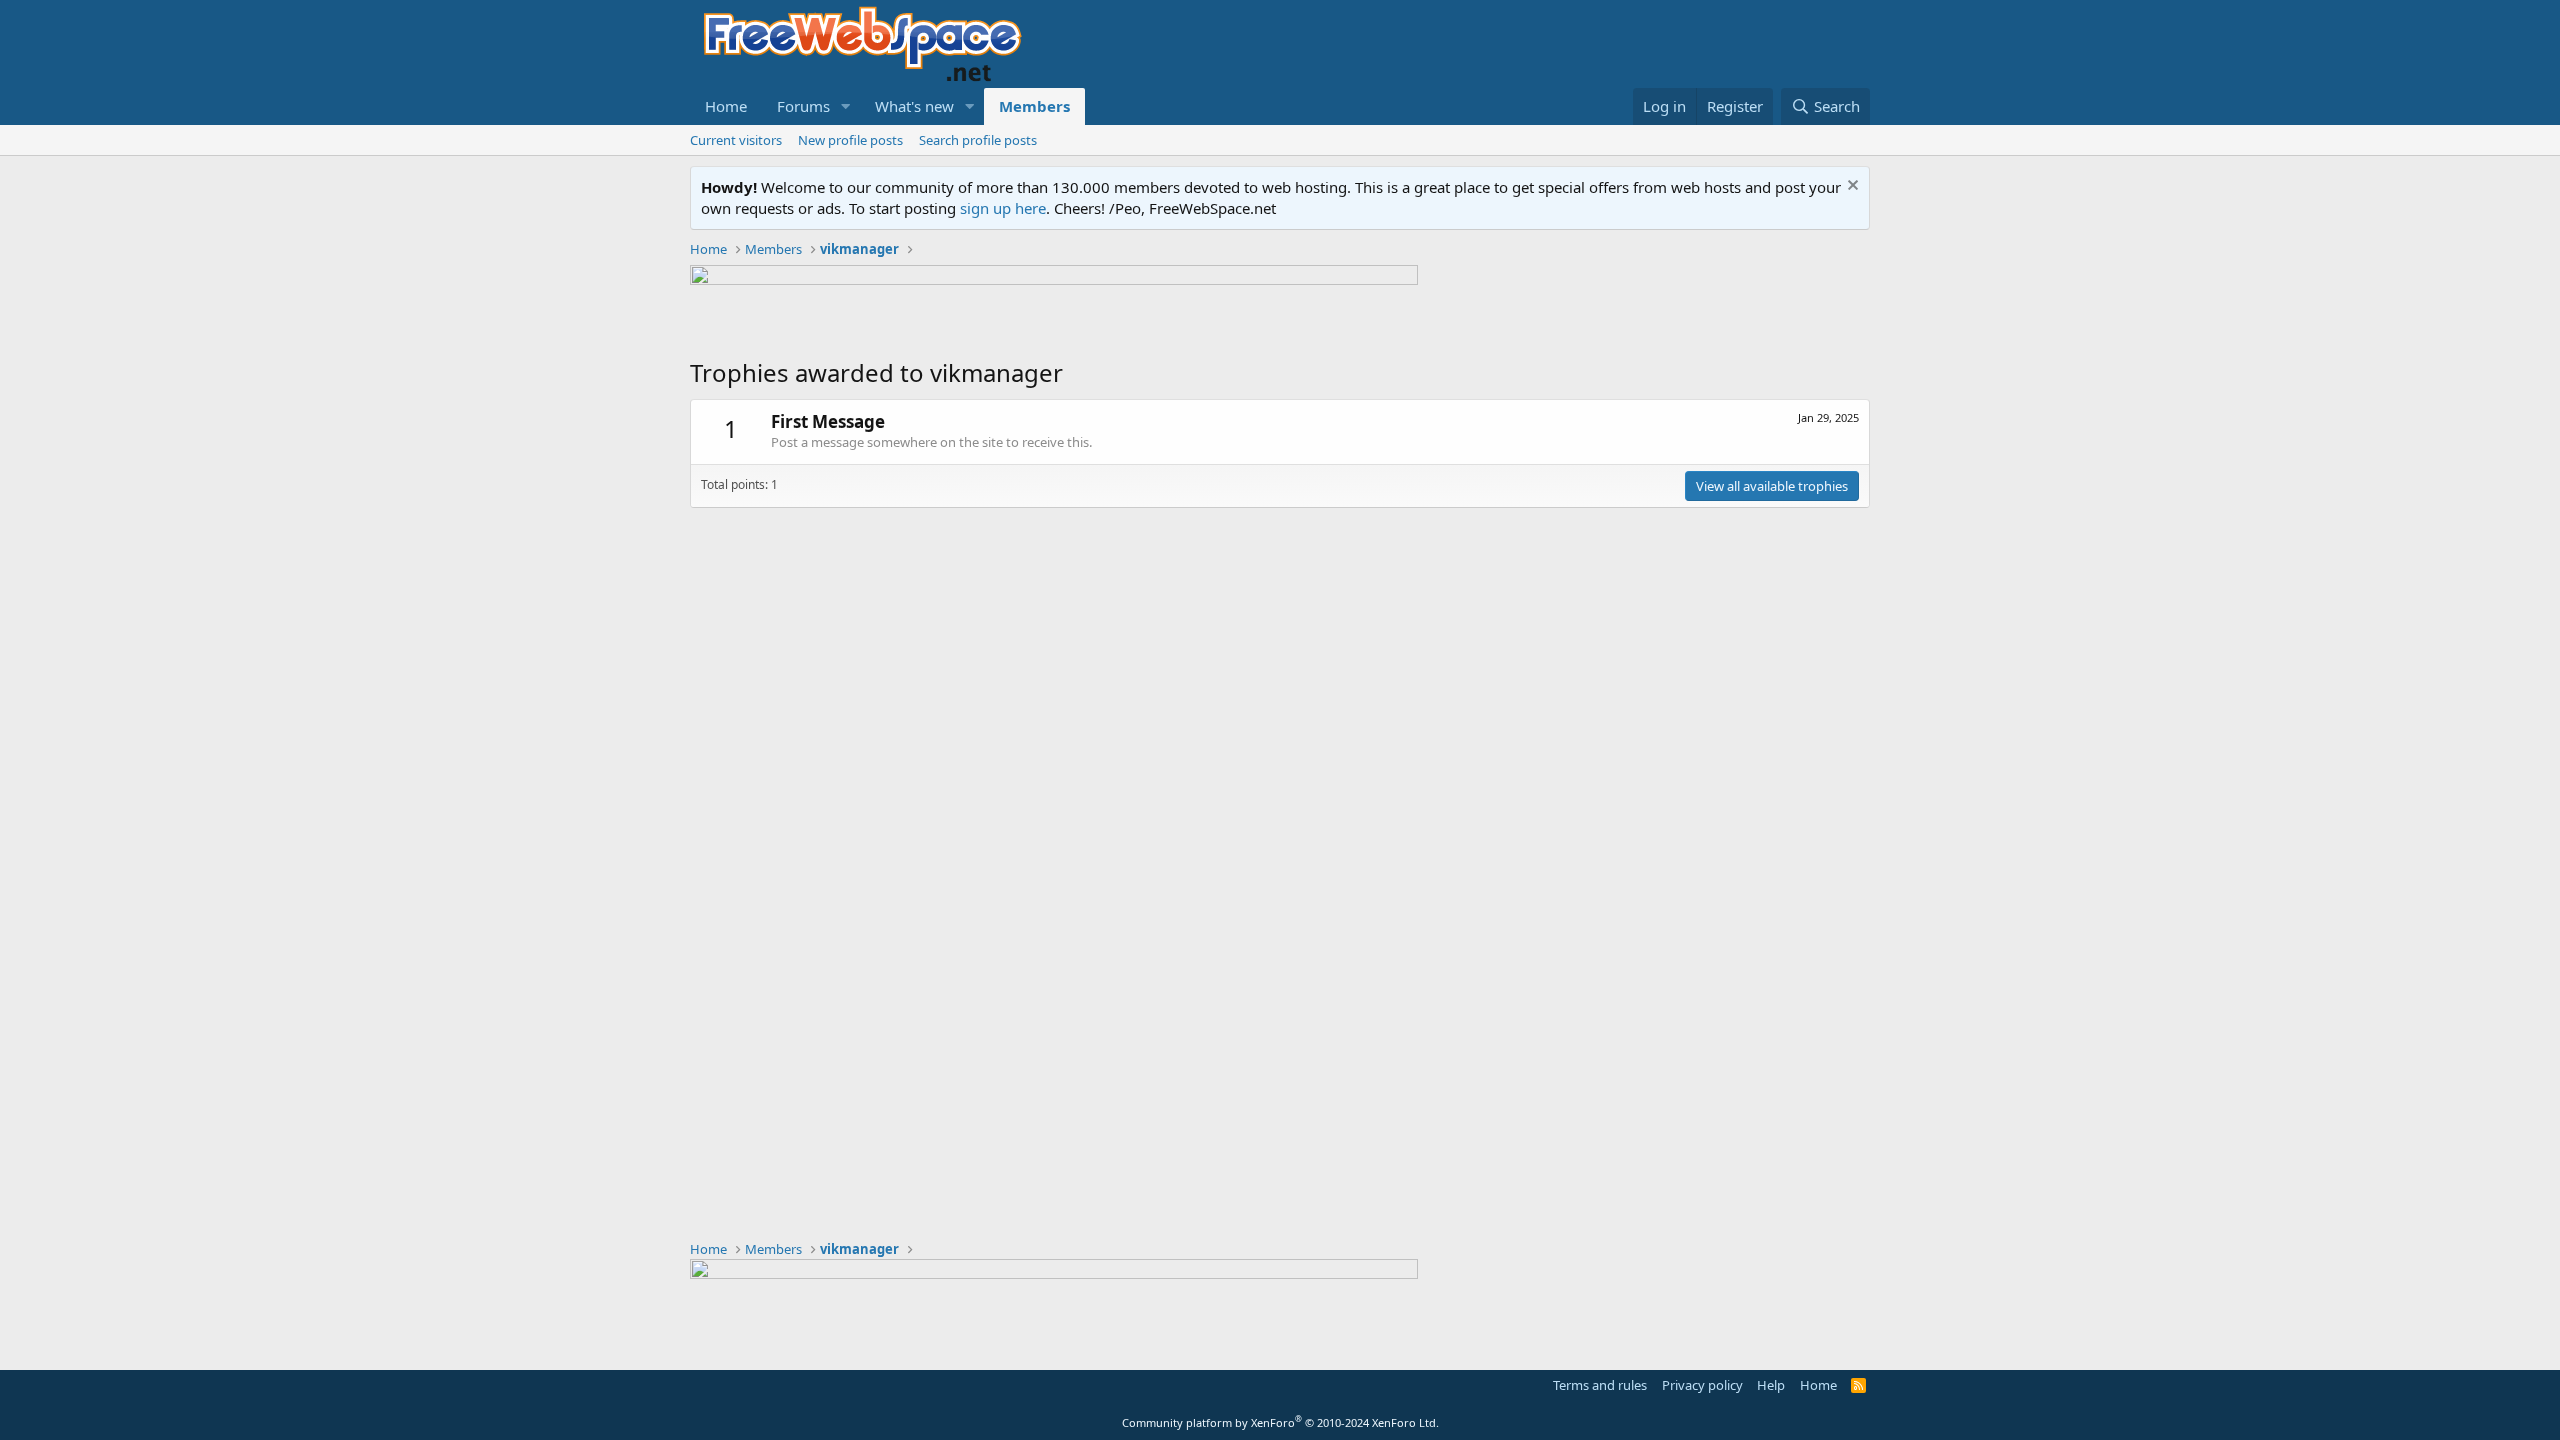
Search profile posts (978, 140)
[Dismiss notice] (1850, 187)
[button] (846, 106)
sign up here (1003, 208)
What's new (914, 106)
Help (1771, 1385)
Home (726, 106)
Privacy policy (1702, 1385)
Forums (803, 106)
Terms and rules (1600, 1385)
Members (1034, 106)
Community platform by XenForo (1280, 1422)
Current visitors (736, 140)
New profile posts (850, 140)
